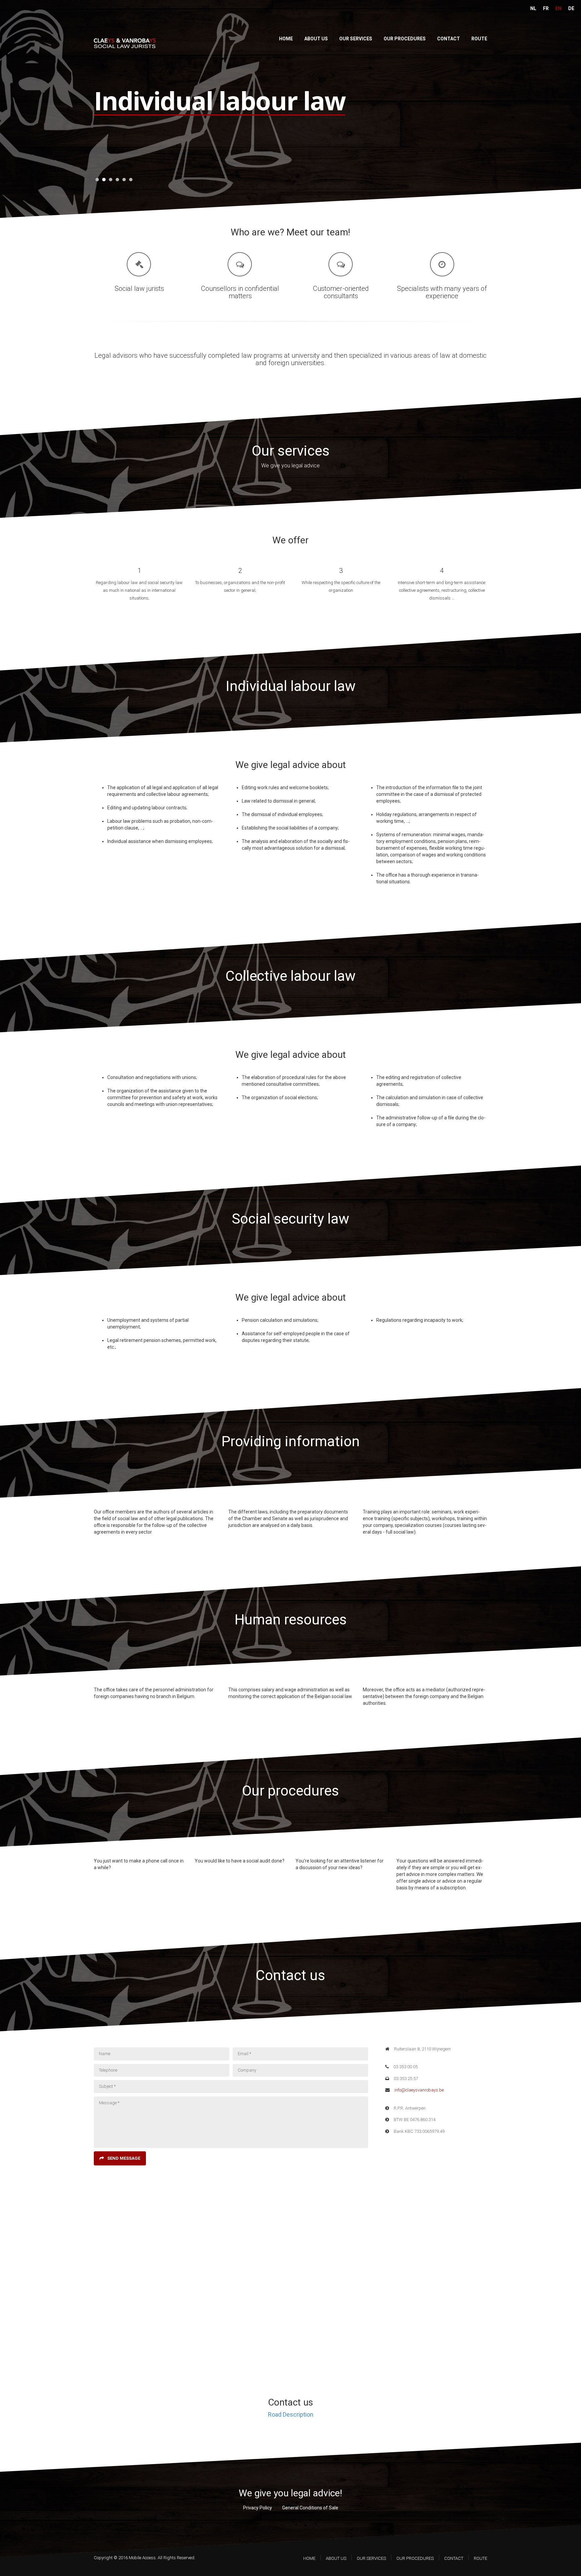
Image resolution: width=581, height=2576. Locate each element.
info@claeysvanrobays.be (419, 2090)
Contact (449, 39)
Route (479, 39)
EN (558, 8)
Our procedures (405, 39)
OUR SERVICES (371, 2558)
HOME (309, 2558)
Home (286, 39)
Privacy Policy (258, 2508)
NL (533, 8)
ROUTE (480, 2558)
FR (546, 8)
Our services (356, 39)
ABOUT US (336, 2558)
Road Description (291, 2414)
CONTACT (454, 2558)
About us (316, 39)
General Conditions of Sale (310, 2508)
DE (571, 8)
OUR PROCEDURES (415, 2558)
